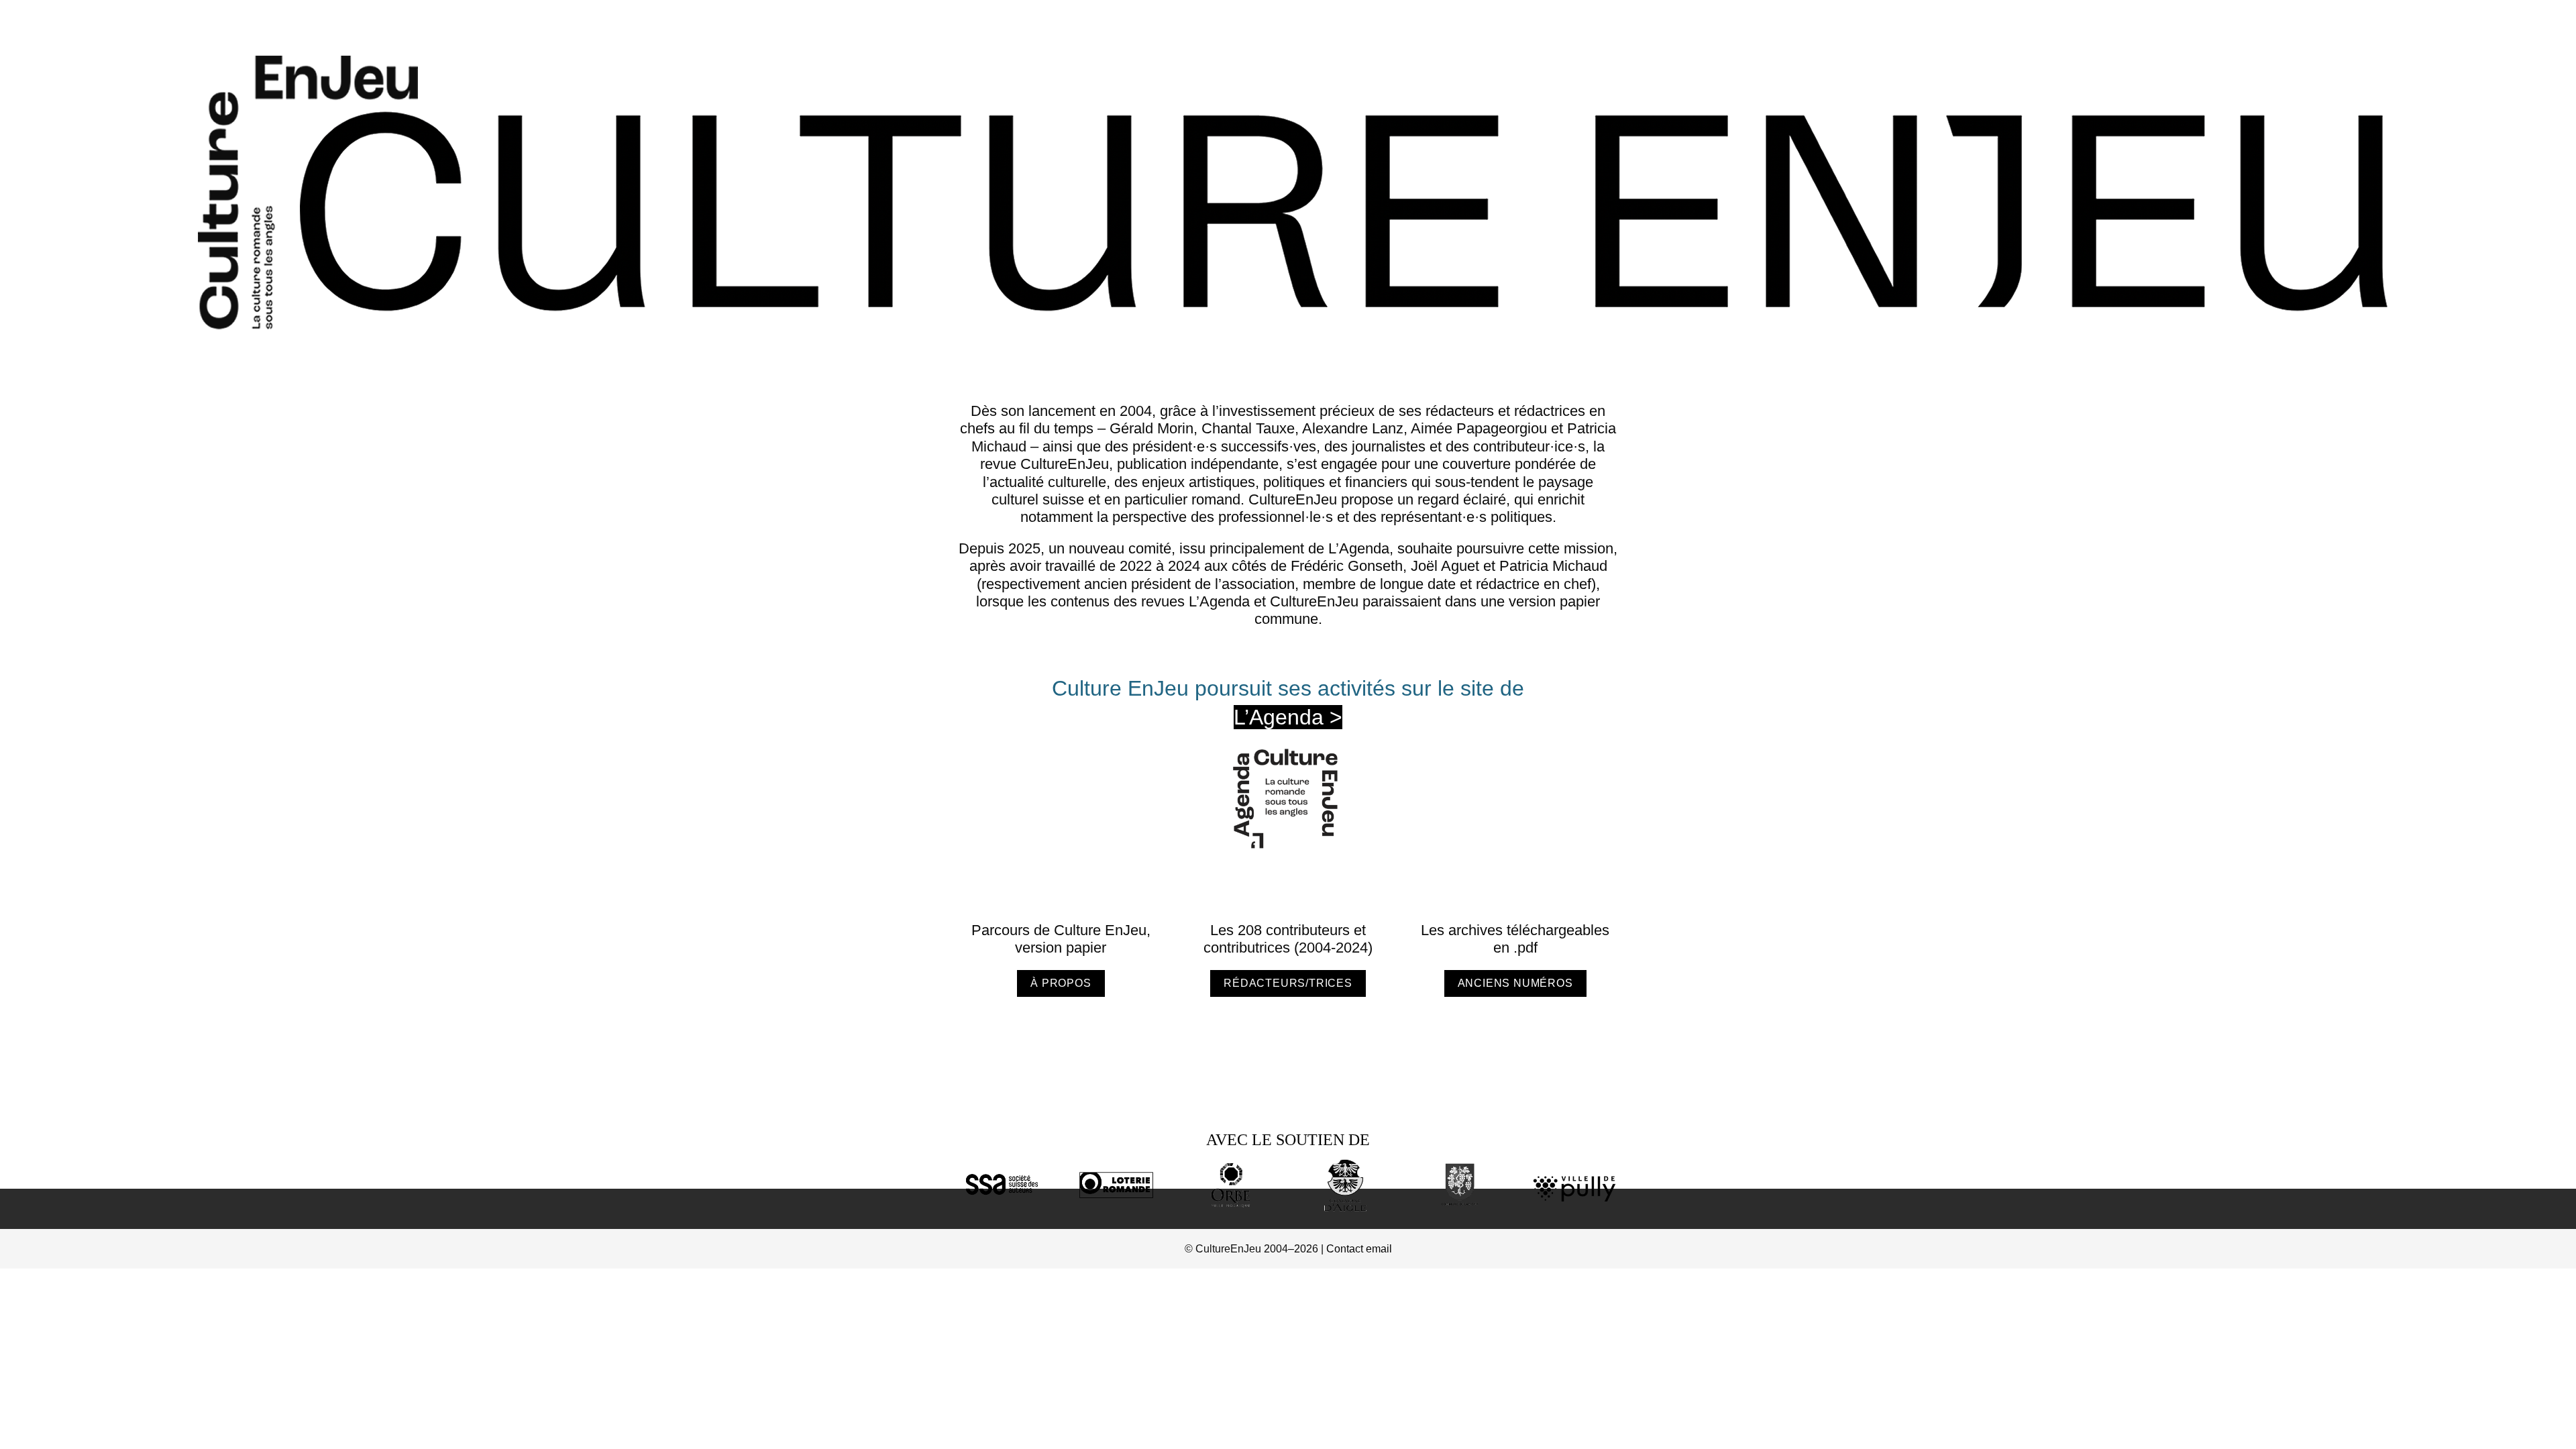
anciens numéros (1515, 983)
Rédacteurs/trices (1288, 983)
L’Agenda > (1288, 717)
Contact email (1359, 1249)
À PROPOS (1061, 983)
